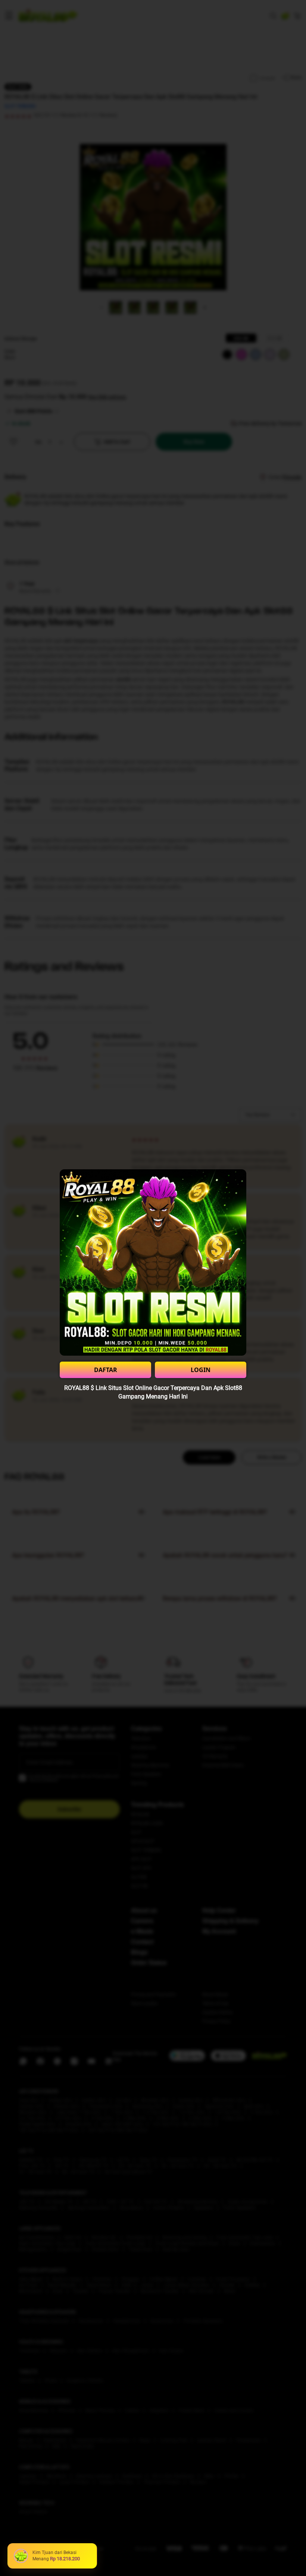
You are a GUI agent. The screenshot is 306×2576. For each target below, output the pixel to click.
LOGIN (201, 1370)
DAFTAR (106, 1370)
